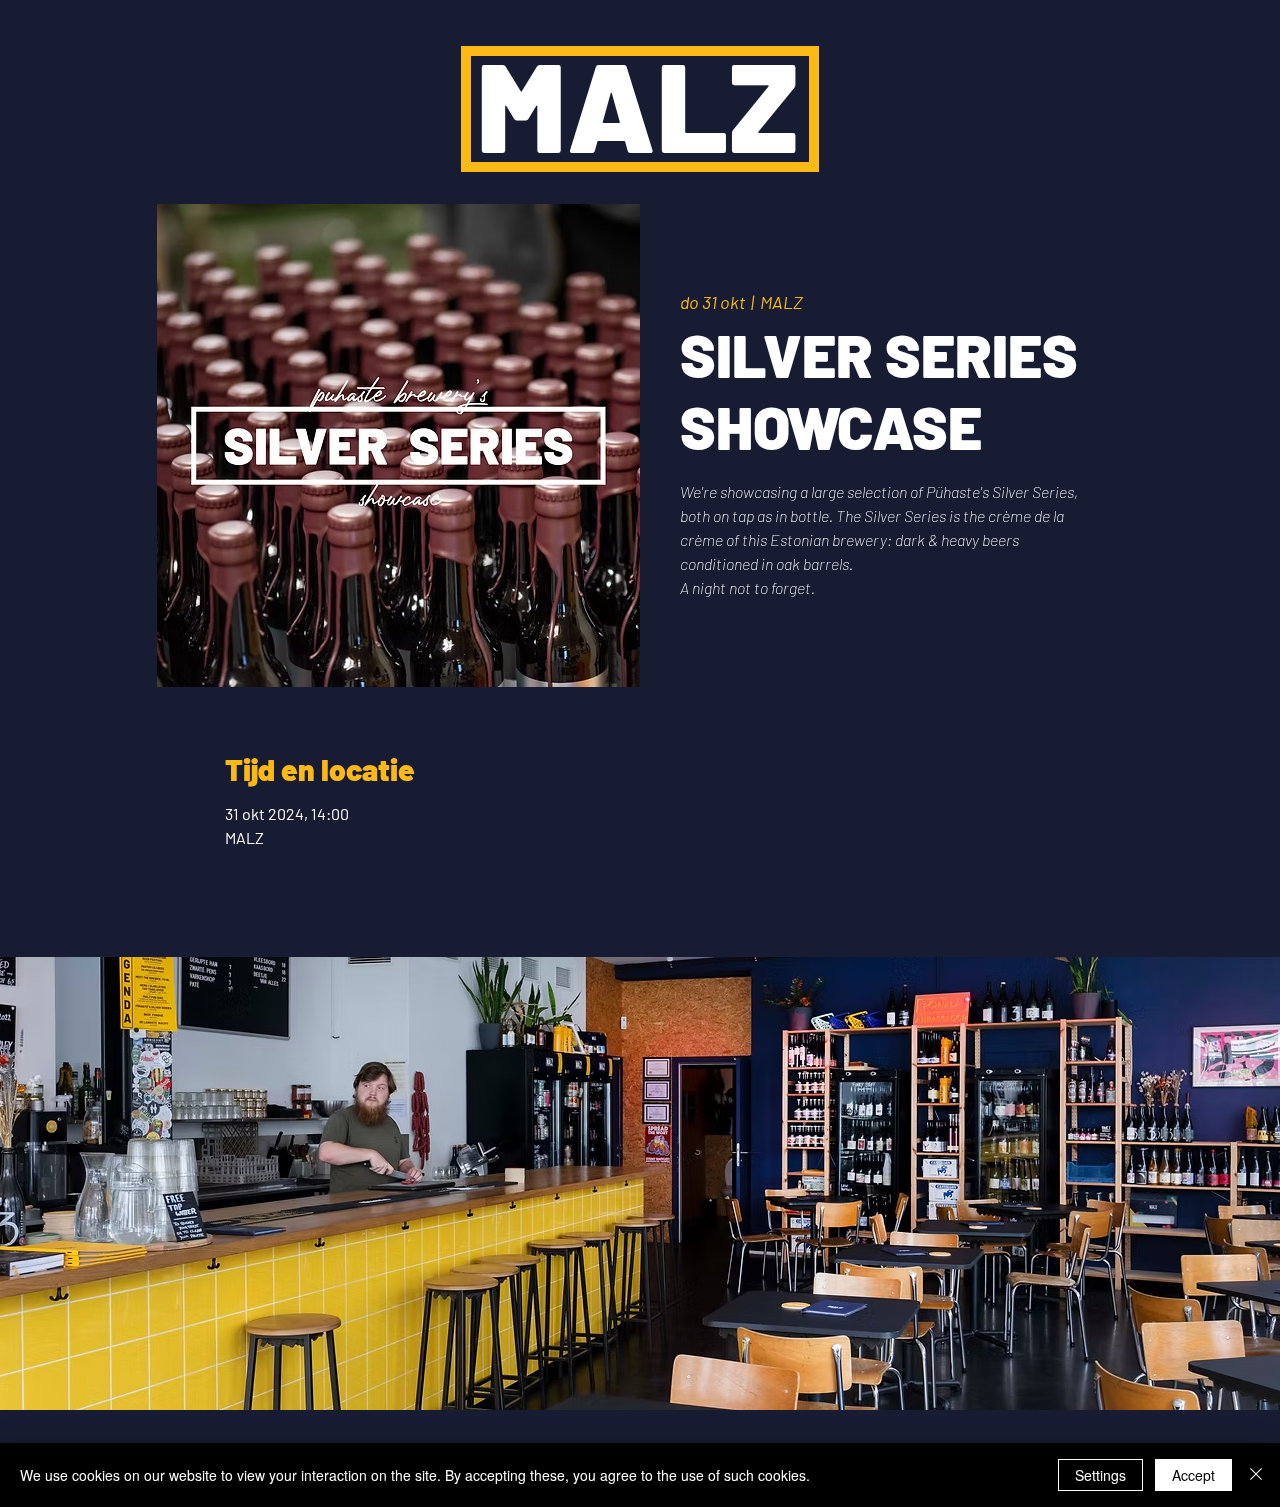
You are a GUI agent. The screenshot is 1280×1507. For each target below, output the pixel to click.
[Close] (1256, 1475)
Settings (1100, 1475)
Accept (1193, 1475)
